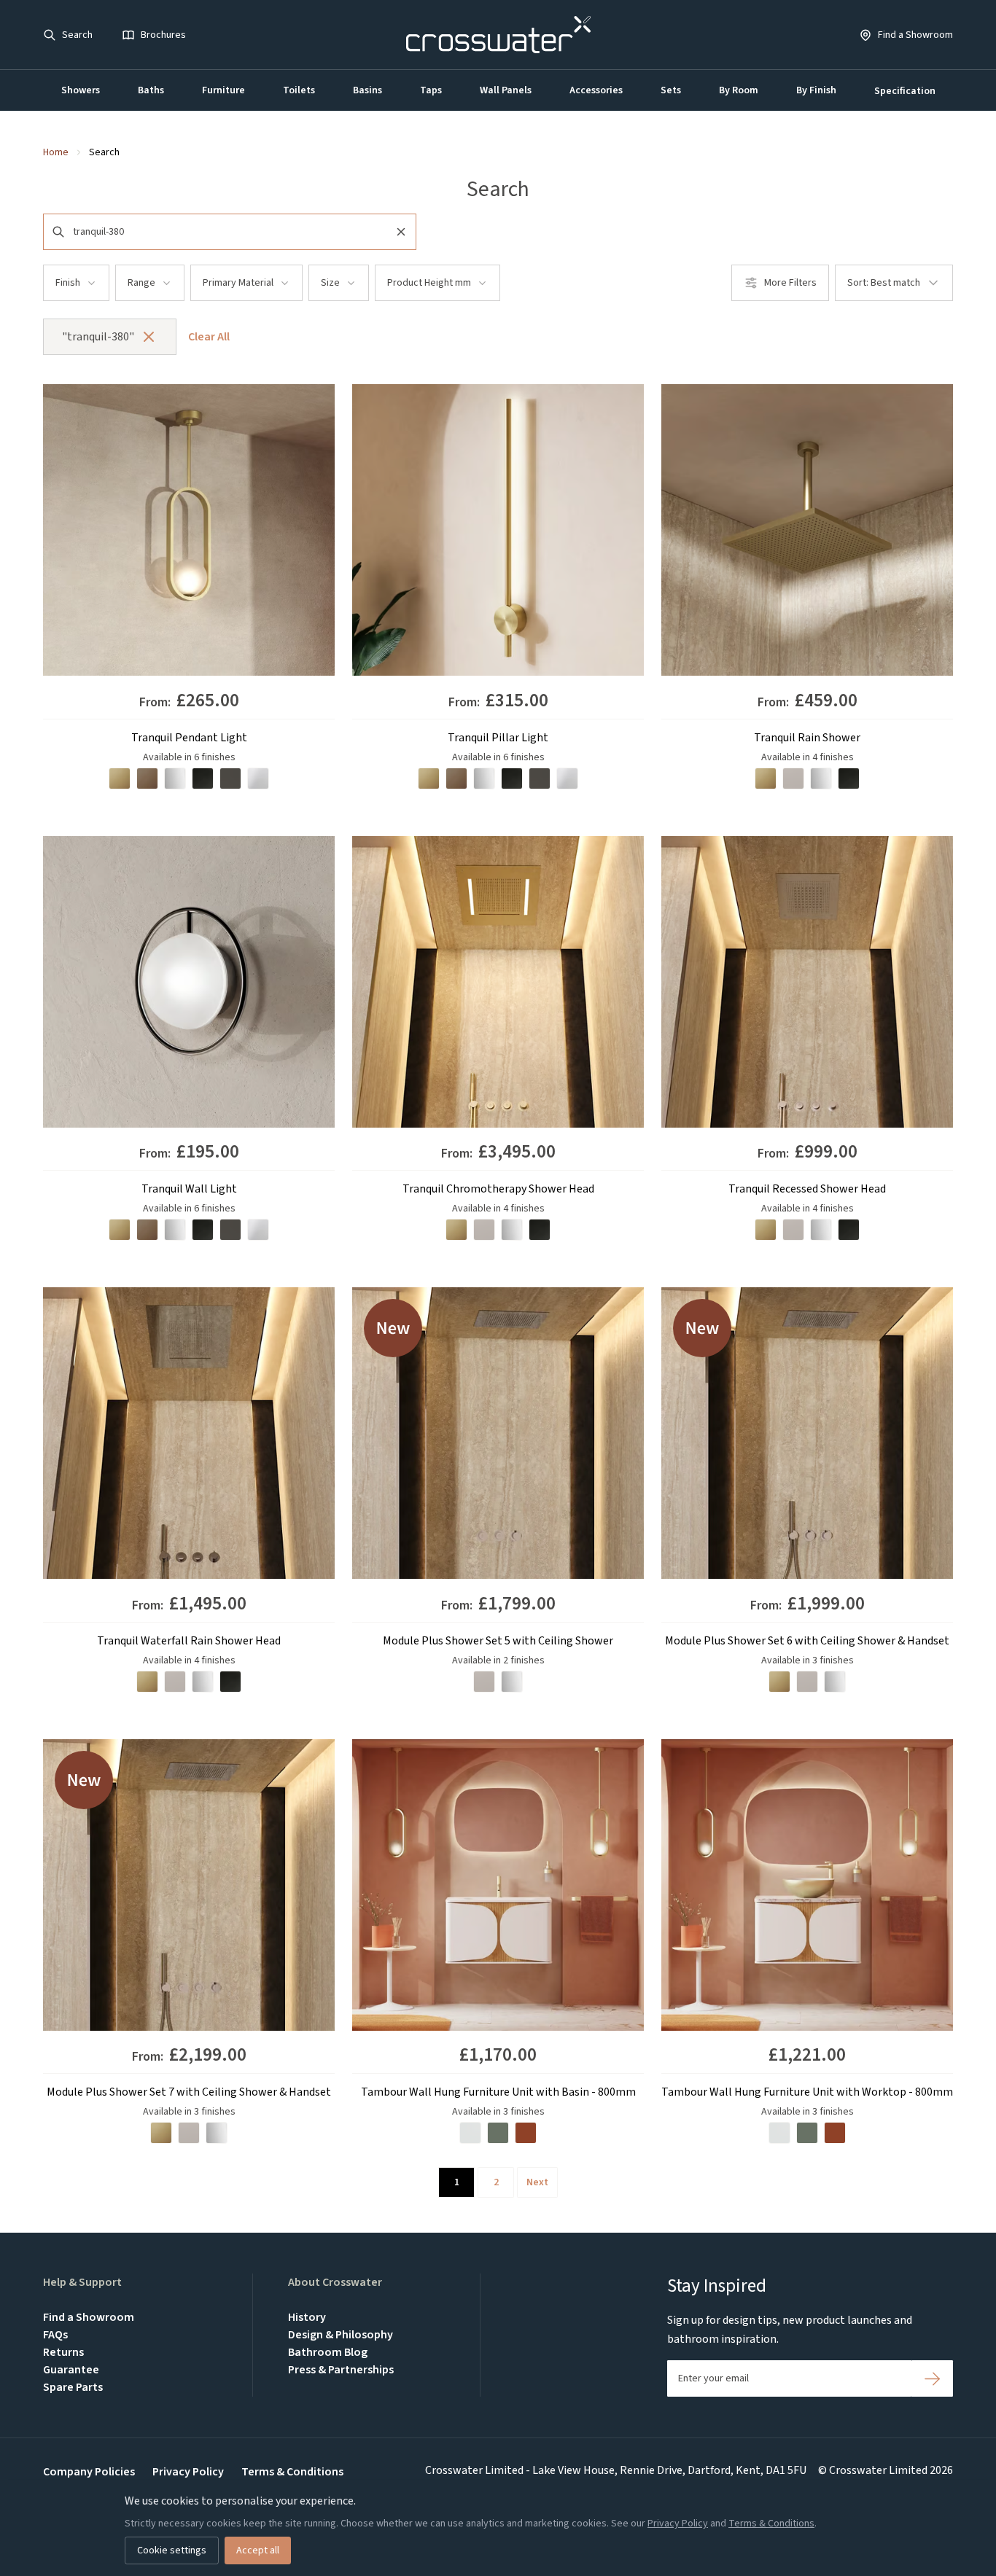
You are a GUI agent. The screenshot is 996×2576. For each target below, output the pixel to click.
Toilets (299, 90)
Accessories (596, 90)
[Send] (932, 2378)
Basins (367, 90)
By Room (739, 90)
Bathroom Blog (328, 2352)
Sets (671, 90)
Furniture (223, 90)
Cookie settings (172, 2550)
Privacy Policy (188, 2472)
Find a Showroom (89, 2317)
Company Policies (89, 2472)
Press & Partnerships (341, 2370)
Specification (905, 91)
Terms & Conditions (292, 2472)
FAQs (55, 2335)
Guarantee (71, 2370)
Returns (63, 2352)
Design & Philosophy (341, 2335)
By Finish (816, 90)
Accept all (258, 2550)
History (307, 2317)
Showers (81, 90)
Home (56, 152)
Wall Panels (506, 90)
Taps (431, 90)
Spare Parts (73, 2387)
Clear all (209, 337)
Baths (151, 90)
